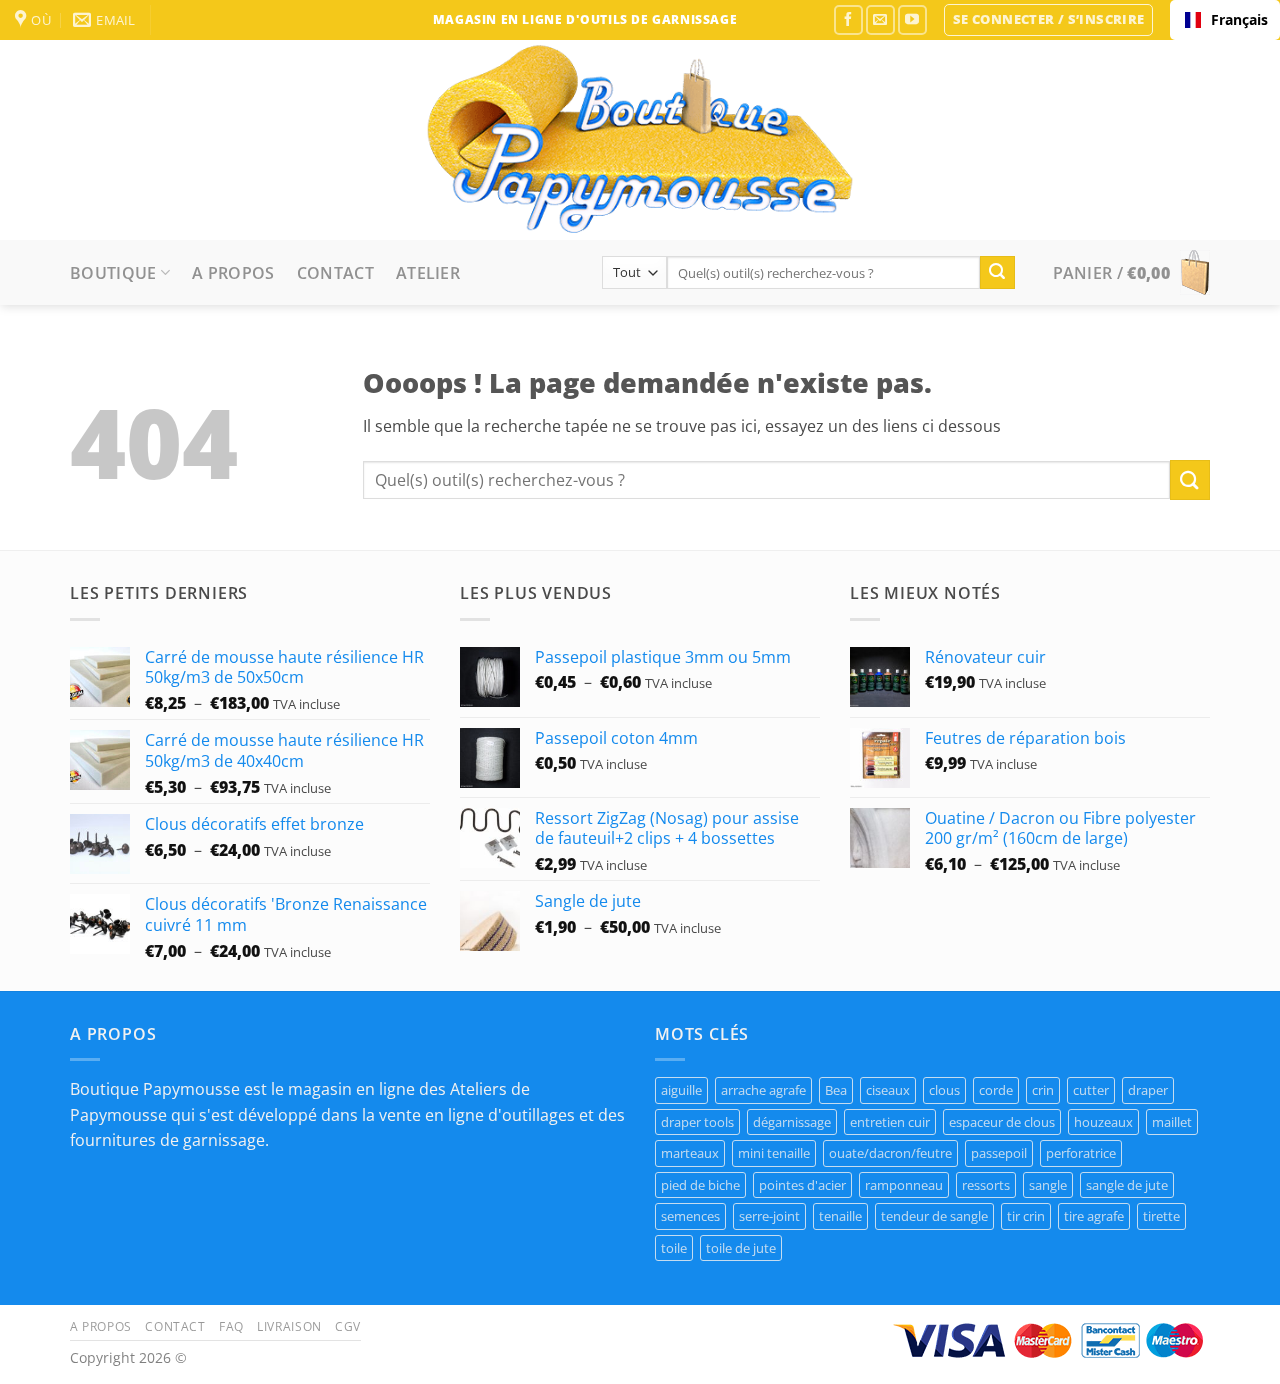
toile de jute (741, 1248)
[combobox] (1225, 20)
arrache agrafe (763, 1090)
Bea (836, 1090)
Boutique (113, 273)
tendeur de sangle (934, 1216)
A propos (233, 273)
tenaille (840, 1216)
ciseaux (888, 1090)
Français (1238, 19)
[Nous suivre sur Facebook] (848, 19)
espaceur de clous (1002, 1122)
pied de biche (700, 1185)
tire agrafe (1094, 1216)
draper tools (697, 1122)
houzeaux (1103, 1122)
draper (1148, 1090)
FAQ (231, 1326)
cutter (1091, 1090)
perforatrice (1081, 1153)
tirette (1161, 1216)
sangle (1048, 1185)
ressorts (986, 1185)
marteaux (690, 1153)
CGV (348, 1326)
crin (1043, 1090)
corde (996, 1090)
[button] (1049, 20)
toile (674, 1248)
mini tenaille (774, 1153)
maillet (1172, 1122)
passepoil (999, 1153)
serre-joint (769, 1216)
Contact (335, 273)
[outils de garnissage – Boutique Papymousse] (640, 140)
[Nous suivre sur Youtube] (912, 19)
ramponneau (904, 1185)
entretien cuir (890, 1122)
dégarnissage (792, 1122)
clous (944, 1090)
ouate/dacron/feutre (890, 1153)
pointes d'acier (802, 1185)
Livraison (289, 1326)
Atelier (428, 273)
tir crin (1026, 1216)
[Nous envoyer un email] (880, 19)
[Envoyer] (997, 273)
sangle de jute (1127, 1185)
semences (690, 1216)
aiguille (681, 1090)
